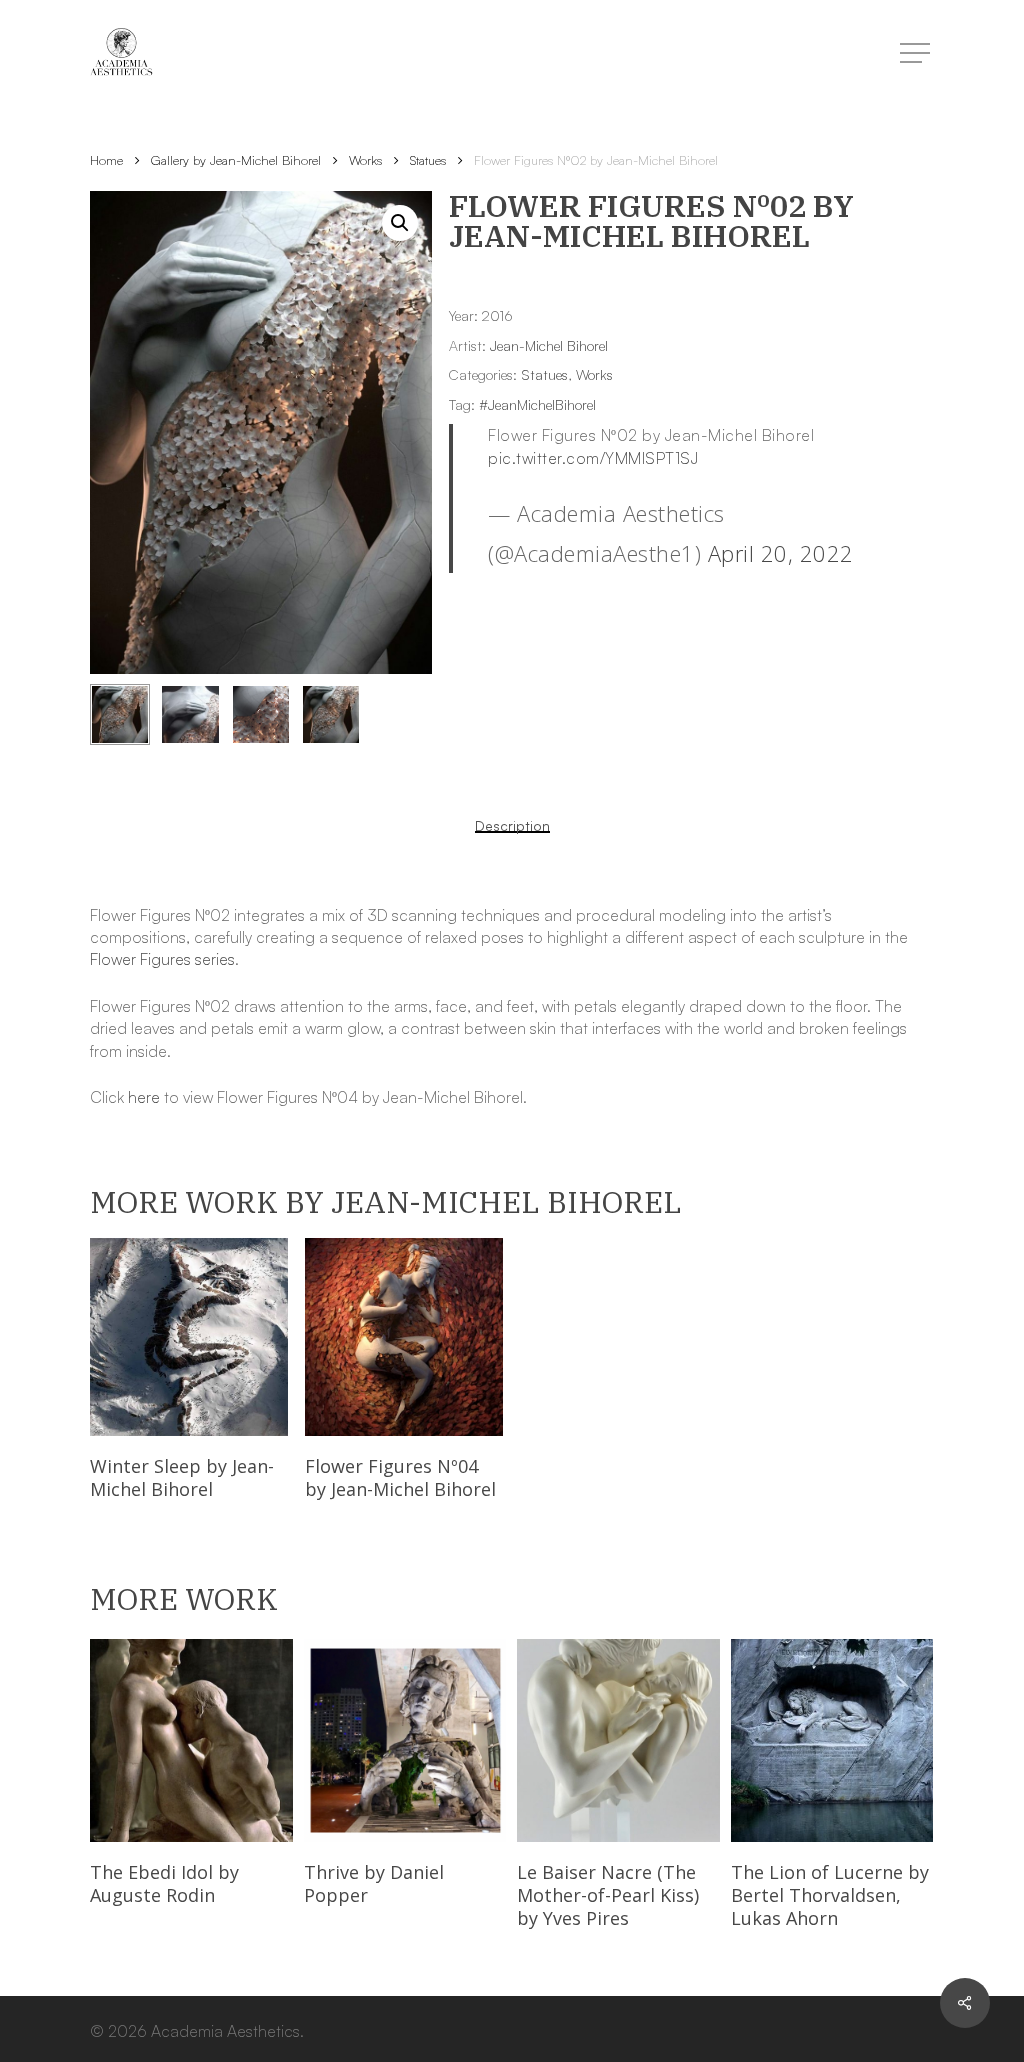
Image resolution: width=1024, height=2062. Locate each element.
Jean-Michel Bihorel (549, 345)
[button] (400, 223)
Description (512, 826)
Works (365, 160)
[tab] (512, 826)
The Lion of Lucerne (830, 1895)
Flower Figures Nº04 (400, 1477)
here (144, 1097)
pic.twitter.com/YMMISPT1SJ (593, 458)
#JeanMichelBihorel (537, 404)
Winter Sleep (182, 1477)
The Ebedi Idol (164, 1883)
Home (106, 160)
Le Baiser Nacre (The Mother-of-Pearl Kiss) (608, 1895)
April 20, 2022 (781, 553)
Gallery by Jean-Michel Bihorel (236, 160)
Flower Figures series (162, 959)
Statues (428, 160)
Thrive (374, 1883)
